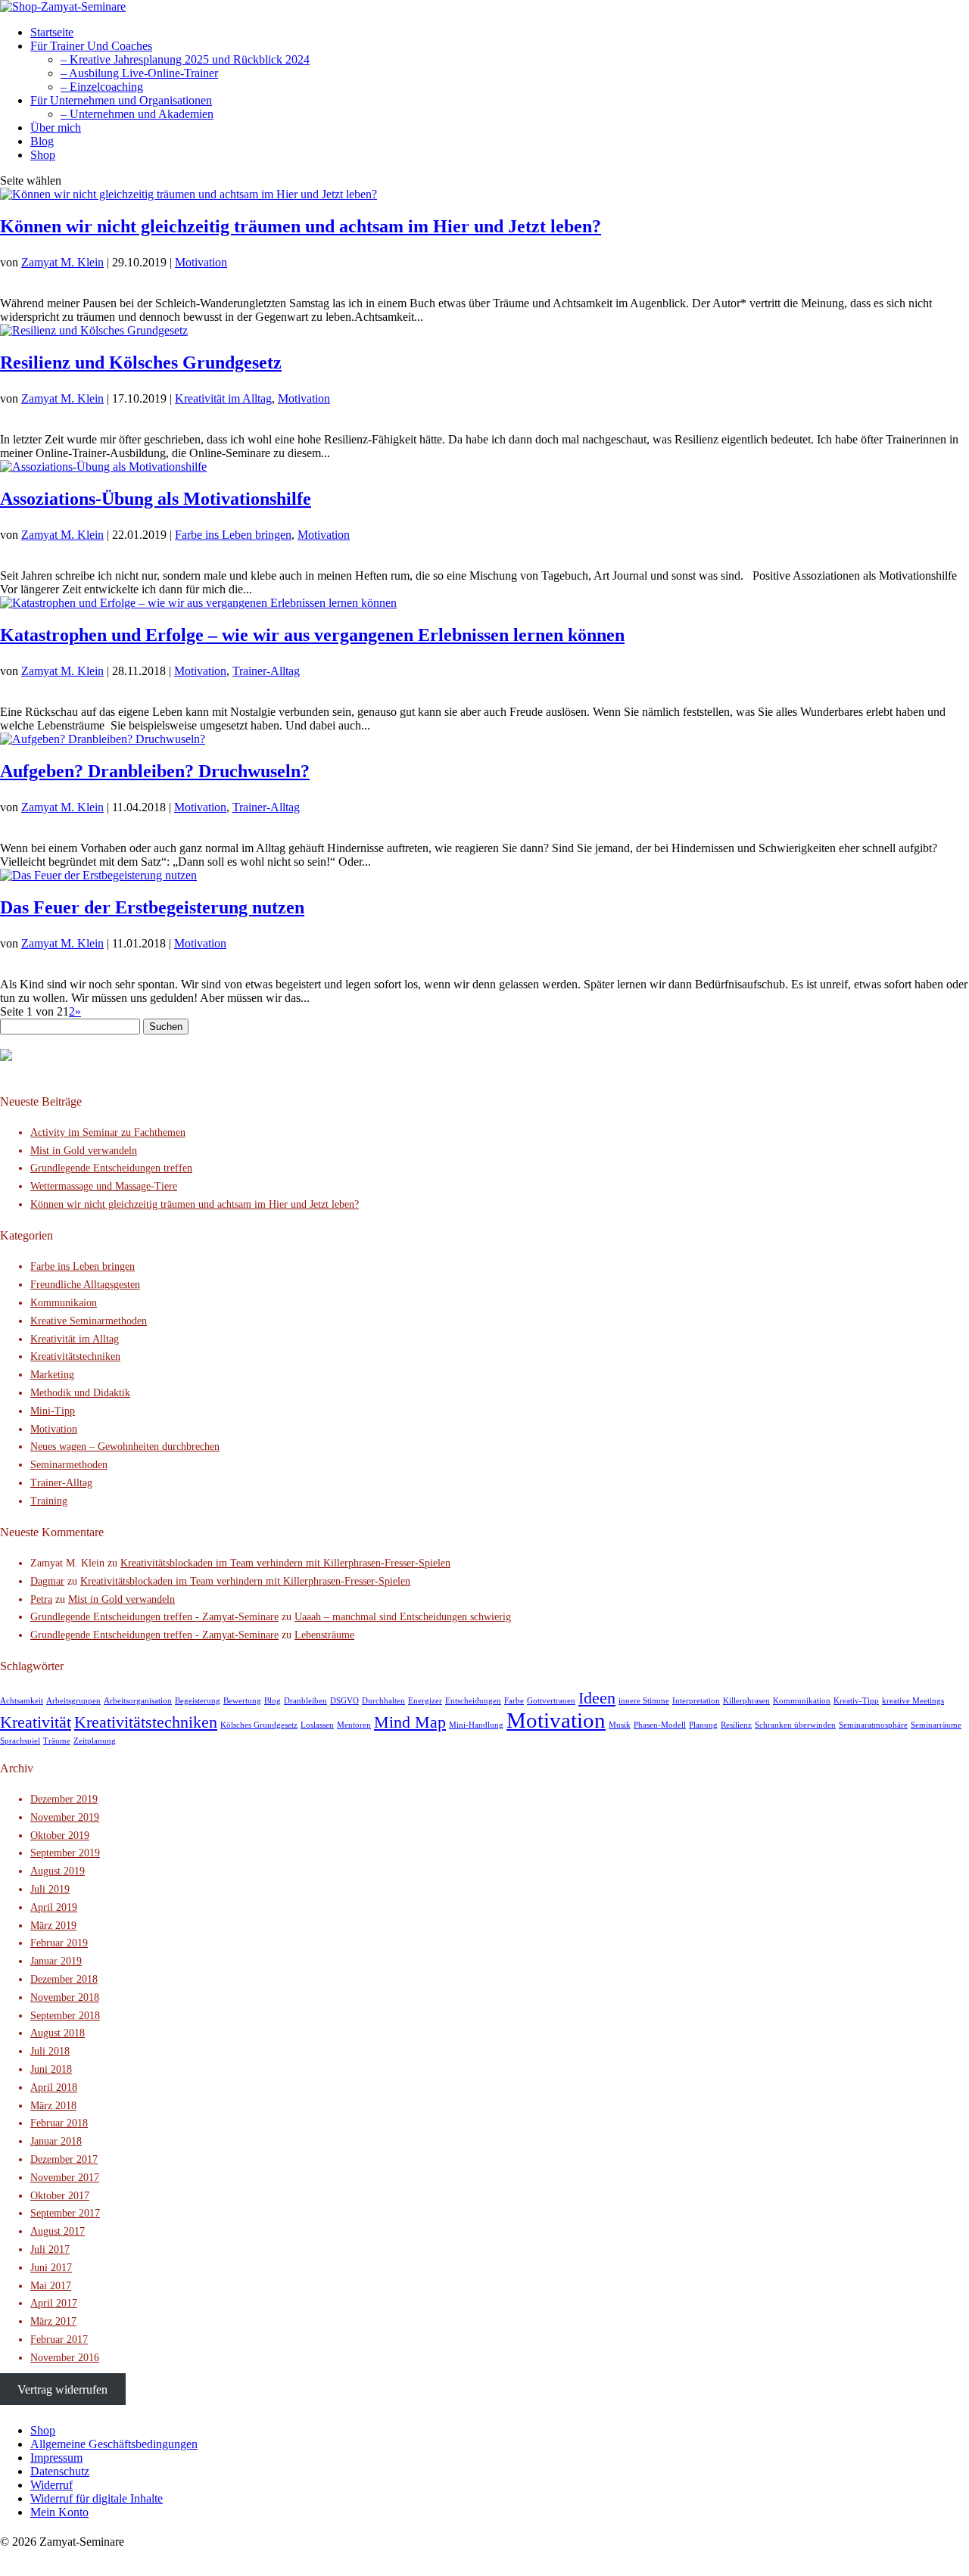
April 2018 (54, 2088)
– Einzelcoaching (102, 87)
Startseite (52, 32)
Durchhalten (383, 1701)
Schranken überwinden (795, 1725)
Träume (57, 1741)
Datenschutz (60, 2471)
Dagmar (47, 1581)
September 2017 (65, 2213)
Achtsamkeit (22, 1701)
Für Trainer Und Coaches (91, 46)
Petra (41, 1599)
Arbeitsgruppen (73, 1701)
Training (49, 1501)
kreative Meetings (913, 1701)
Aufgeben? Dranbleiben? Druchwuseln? (155, 771)
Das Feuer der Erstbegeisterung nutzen (152, 907)
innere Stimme (644, 1701)
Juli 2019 (50, 1889)
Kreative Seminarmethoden (89, 1321)
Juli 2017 (50, 2249)
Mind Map (410, 1722)
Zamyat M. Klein (62, 262)
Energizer (425, 1701)
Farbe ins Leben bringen (233, 535)
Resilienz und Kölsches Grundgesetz (141, 362)
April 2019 (54, 1907)
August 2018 (58, 2033)
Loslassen (317, 1725)
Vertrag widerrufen (62, 2389)
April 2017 (54, 2303)
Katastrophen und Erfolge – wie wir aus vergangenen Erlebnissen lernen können (312, 635)
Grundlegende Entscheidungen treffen (111, 1168)
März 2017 (53, 2321)
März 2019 (53, 1926)
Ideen (597, 1698)
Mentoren (354, 1725)
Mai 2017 (51, 2286)
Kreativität (36, 1722)
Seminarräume (936, 1725)
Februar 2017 (59, 2340)
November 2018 (65, 1997)
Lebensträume (324, 1635)
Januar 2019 (56, 1961)
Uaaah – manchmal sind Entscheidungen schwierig (403, 1617)
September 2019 (65, 1853)
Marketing (52, 1375)
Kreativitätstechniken (75, 1356)
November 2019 (65, 1817)
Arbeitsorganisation (138, 1701)
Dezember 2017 (64, 2159)
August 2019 (58, 1871)
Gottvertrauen (551, 1701)
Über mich (56, 128)
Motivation (201, 262)
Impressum (56, 2458)
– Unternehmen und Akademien (137, 114)
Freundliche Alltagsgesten (85, 1285)
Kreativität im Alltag (223, 398)
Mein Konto (59, 2512)
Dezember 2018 (64, 1979)
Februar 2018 (59, 2123)
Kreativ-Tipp (856, 1701)
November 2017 (65, 2178)
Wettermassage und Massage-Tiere (104, 1186)
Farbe (514, 1701)
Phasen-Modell (660, 1725)
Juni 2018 (51, 2069)
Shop (43, 155)
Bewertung (242, 1701)
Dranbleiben (305, 1701)
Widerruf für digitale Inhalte (97, 2498)
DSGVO (344, 1701)
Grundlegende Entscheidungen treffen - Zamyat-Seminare (154, 1617)
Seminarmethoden (69, 1465)
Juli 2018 (50, 2051)
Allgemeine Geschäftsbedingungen (114, 2444)
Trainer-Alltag (266, 671)
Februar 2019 (59, 1943)
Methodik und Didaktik (80, 1393)
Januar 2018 (56, 2141)
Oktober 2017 (60, 2196)
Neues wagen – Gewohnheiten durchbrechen (125, 1447)
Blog (42, 141)
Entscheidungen (473, 1701)
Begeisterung (198, 1701)
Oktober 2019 (60, 1836)
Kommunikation (802, 1701)
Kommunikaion (64, 1303)
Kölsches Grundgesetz (259, 1725)
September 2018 (65, 2016)
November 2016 (65, 2358)
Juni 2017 (51, 2268)
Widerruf (51, 2485)
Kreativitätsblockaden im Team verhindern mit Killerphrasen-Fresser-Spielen (285, 1563)
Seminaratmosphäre (873, 1725)
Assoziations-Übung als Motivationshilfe (156, 499)
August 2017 (58, 2231)
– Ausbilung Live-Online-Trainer (139, 73)
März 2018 (53, 2106)
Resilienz (736, 1725)
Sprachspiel (20, 1741)
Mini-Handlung (476, 1725)
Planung (703, 1725)
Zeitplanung (95, 1741)
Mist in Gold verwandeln (84, 1151)
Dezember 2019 (64, 1799)
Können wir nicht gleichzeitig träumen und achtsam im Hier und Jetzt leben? (301, 226)
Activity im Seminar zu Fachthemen (108, 1132)
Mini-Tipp (53, 1411)
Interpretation (696, 1701)
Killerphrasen (746, 1701)
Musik (620, 1725)
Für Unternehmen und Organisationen (121, 100)
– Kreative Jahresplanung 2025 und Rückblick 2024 (185, 59)
